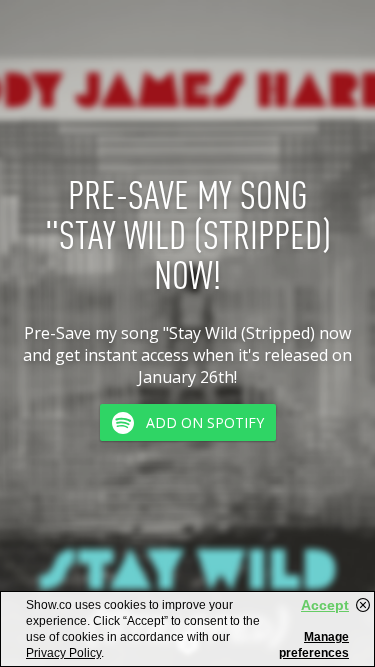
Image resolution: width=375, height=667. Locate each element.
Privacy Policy (63, 653)
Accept (325, 605)
